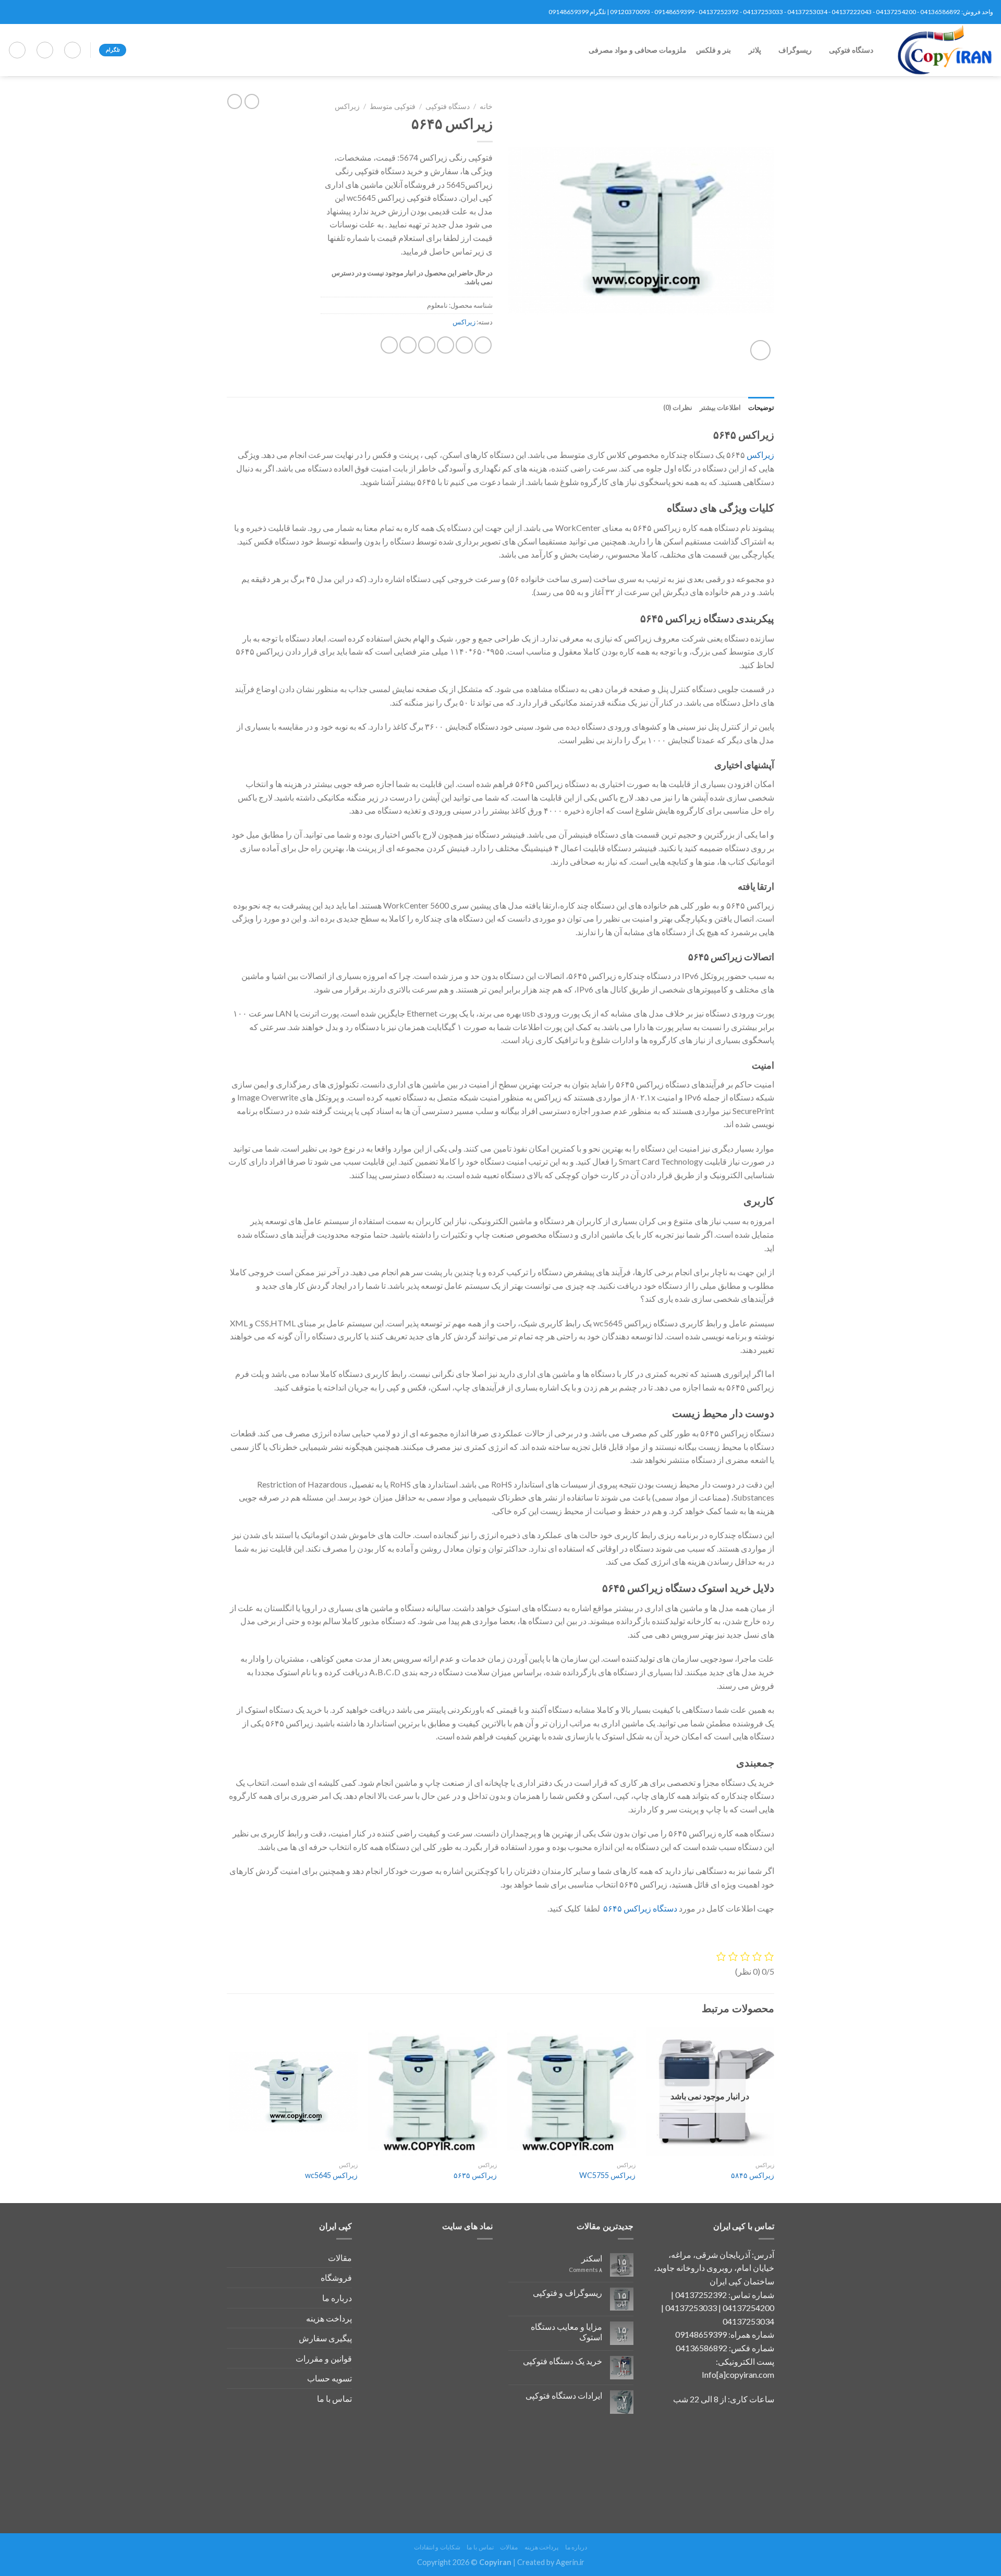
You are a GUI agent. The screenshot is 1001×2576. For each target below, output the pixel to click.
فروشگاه (336, 2277)
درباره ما (337, 2298)
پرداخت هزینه (329, 2318)
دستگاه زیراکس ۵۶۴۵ (640, 1908)
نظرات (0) (677, 407)
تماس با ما (334, 2398)
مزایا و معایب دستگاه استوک (566, 2331)
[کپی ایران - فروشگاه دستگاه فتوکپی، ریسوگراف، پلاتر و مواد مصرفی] (941, 50)
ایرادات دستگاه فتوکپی (564, 2395)
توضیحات (761, 407)
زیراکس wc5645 (331, 2175)
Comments (585, 2270)
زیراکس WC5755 (607, 2175)
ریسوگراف (796, 50)
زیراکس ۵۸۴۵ (753, 2175)
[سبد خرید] (17, 50)
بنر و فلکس (717, 50)
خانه (486, 106)
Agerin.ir (570, 2562)
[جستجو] (72, 50)
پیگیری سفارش (325, 2338)
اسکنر (592, 2258)
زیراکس (347, 106)
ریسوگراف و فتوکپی (567, 2293)
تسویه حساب (329, 2378)
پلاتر (757, 50)
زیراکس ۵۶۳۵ (475, 2175)
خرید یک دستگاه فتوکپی (563, 2361)
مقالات (340, 2258)
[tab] (761, 407)
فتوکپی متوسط (393, 106)
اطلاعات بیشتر (720, 407)
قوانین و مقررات (324, 2358)
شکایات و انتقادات (437, 2547)
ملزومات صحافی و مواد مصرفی (641, 50)
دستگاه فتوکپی (851, 50)
